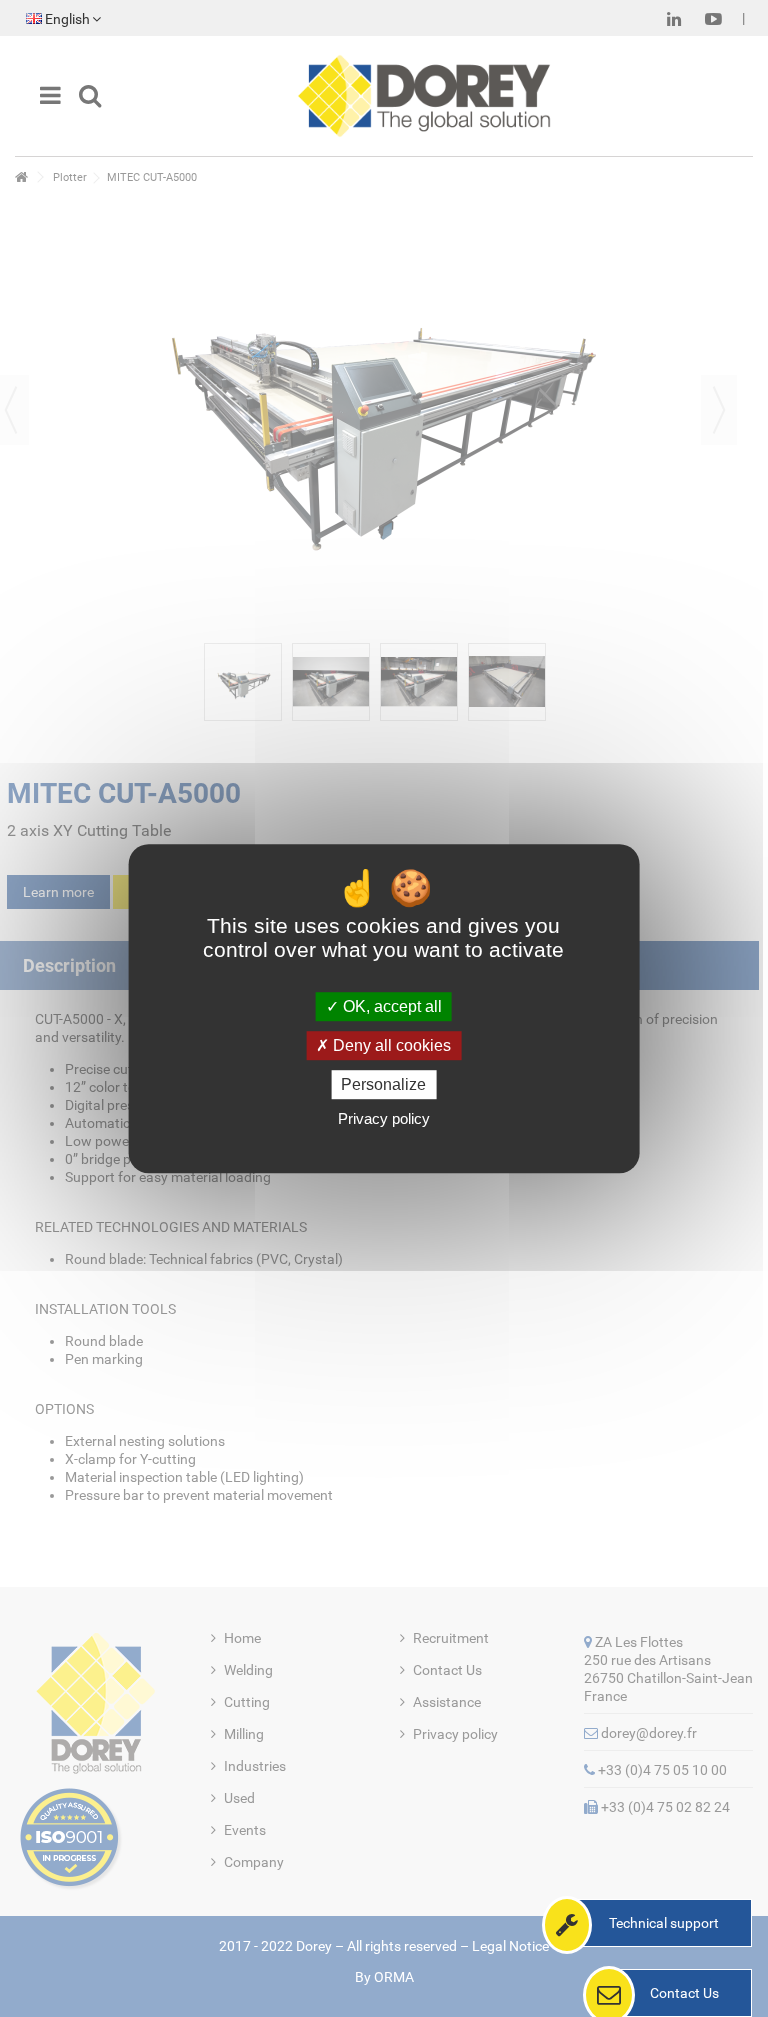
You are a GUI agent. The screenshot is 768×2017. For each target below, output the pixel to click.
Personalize (383, 1084)
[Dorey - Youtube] (713, 19)
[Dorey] (424, 96)
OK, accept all (390, 1006)
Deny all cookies (390, 1045)
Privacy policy (384, 1118)
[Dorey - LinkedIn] (674, 19)
